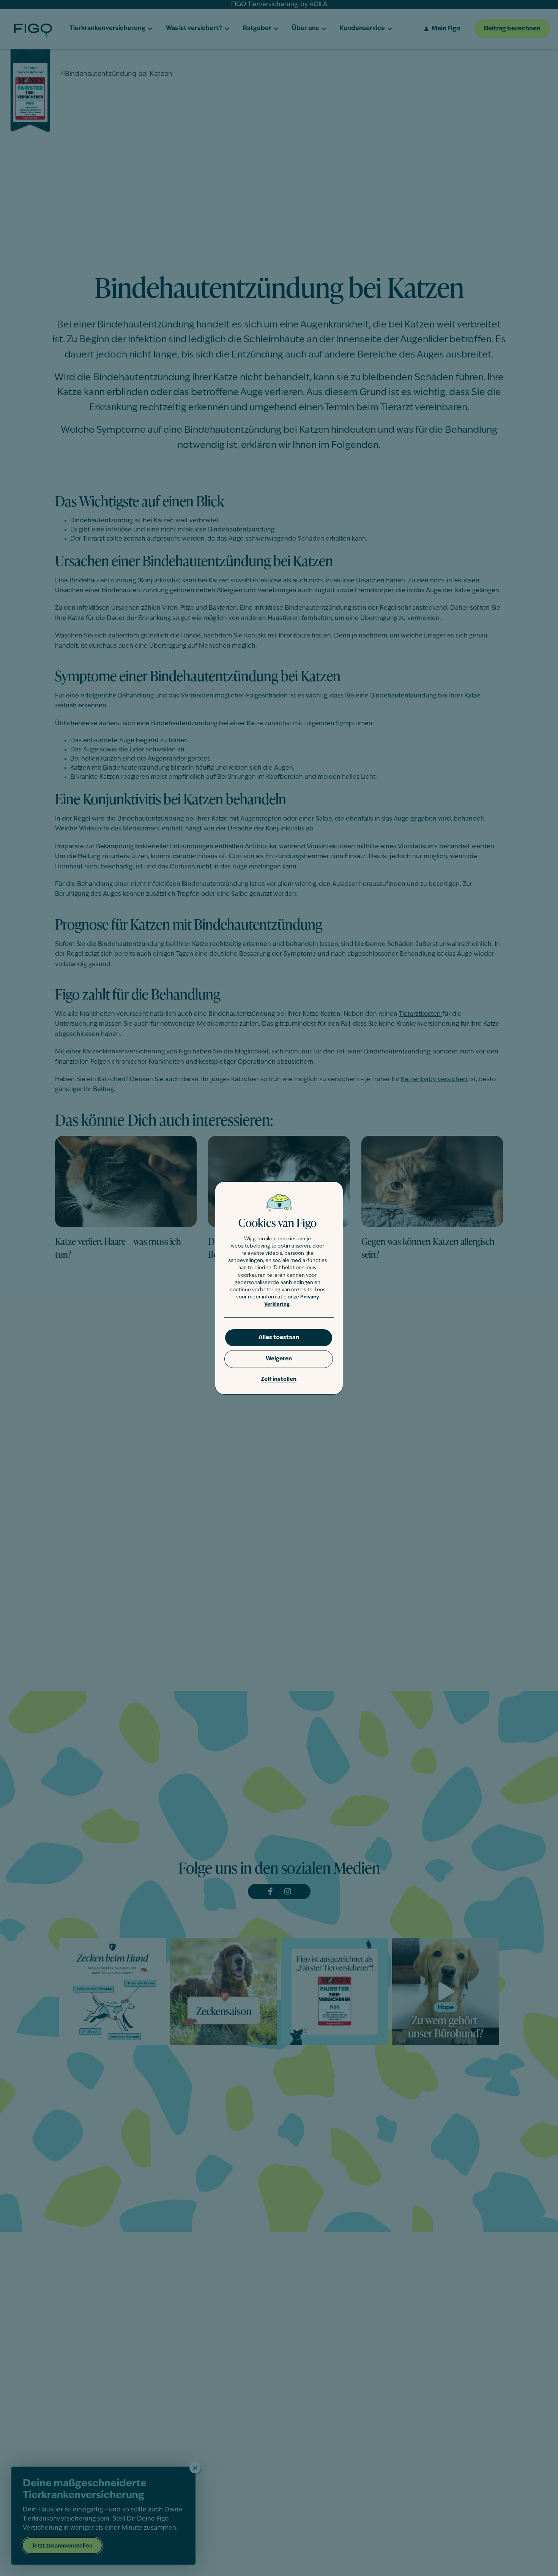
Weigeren (279, 1359)
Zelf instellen (279, 1380)
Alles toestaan (279, 1338)
